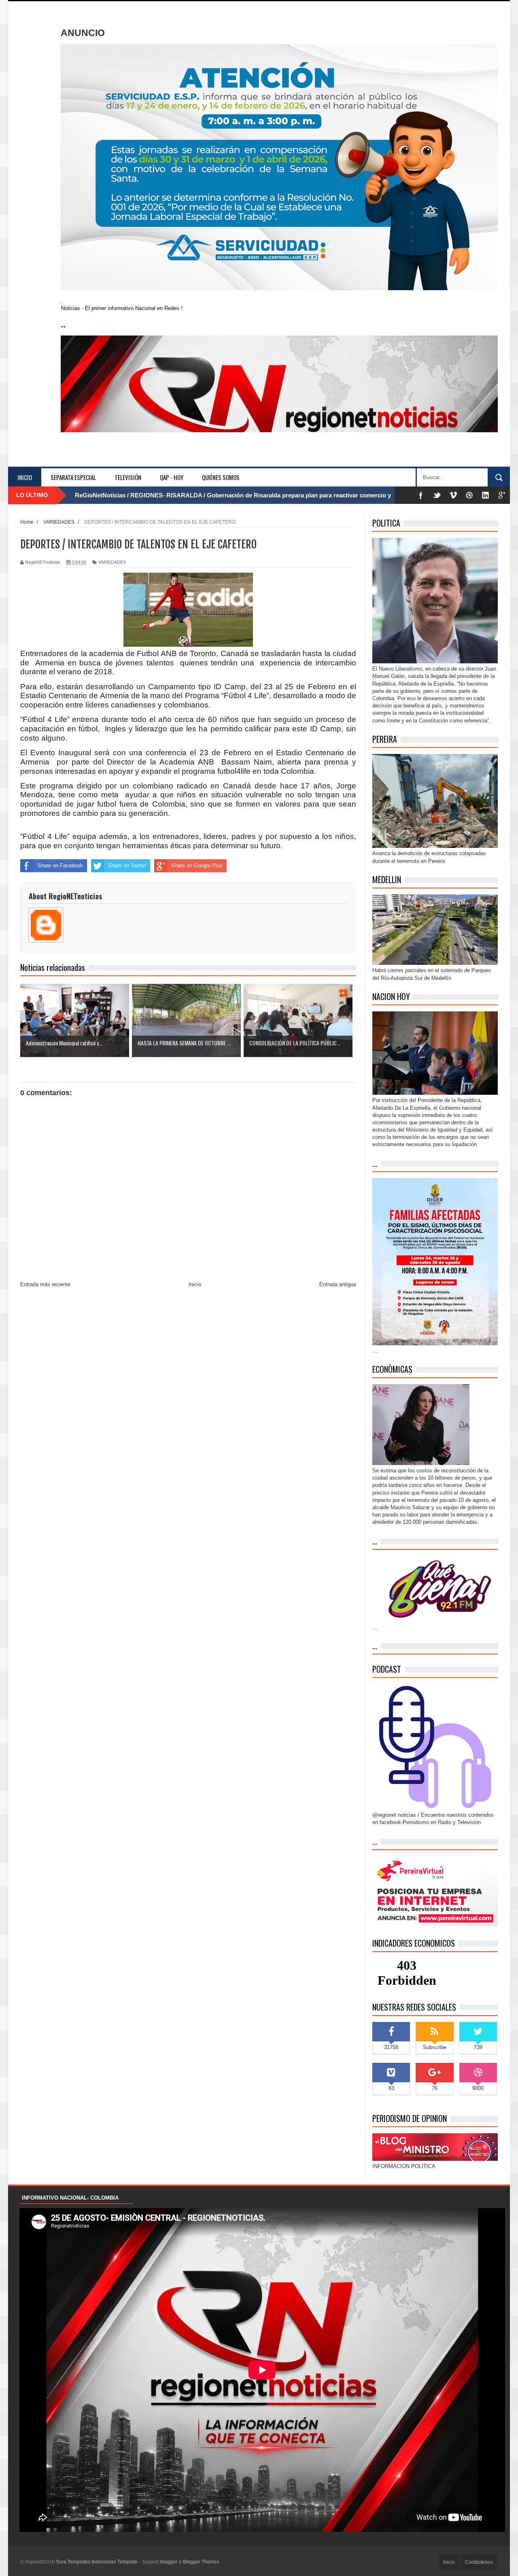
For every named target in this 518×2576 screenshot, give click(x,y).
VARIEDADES (112, 562)
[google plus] (502, 495)
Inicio (25, 477)
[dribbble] (469, 495)
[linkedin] (486, 495)
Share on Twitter (127, 865)
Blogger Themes (201, 2562)
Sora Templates (73, 2562)
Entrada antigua (338, 1284)
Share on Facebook (60, 865)
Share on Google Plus (197, 865)
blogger (169, 2562)
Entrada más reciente (45, 1284)
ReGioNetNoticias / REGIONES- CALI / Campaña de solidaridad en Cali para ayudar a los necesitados (218, 495)
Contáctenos (479, 2562)
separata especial (73, 477)
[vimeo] (453, 495)
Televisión (128, 477)
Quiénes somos (221, 477)
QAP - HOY (172, 477)
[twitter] (437, 495)
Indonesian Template (115, 2562)
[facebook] (421, 495)
